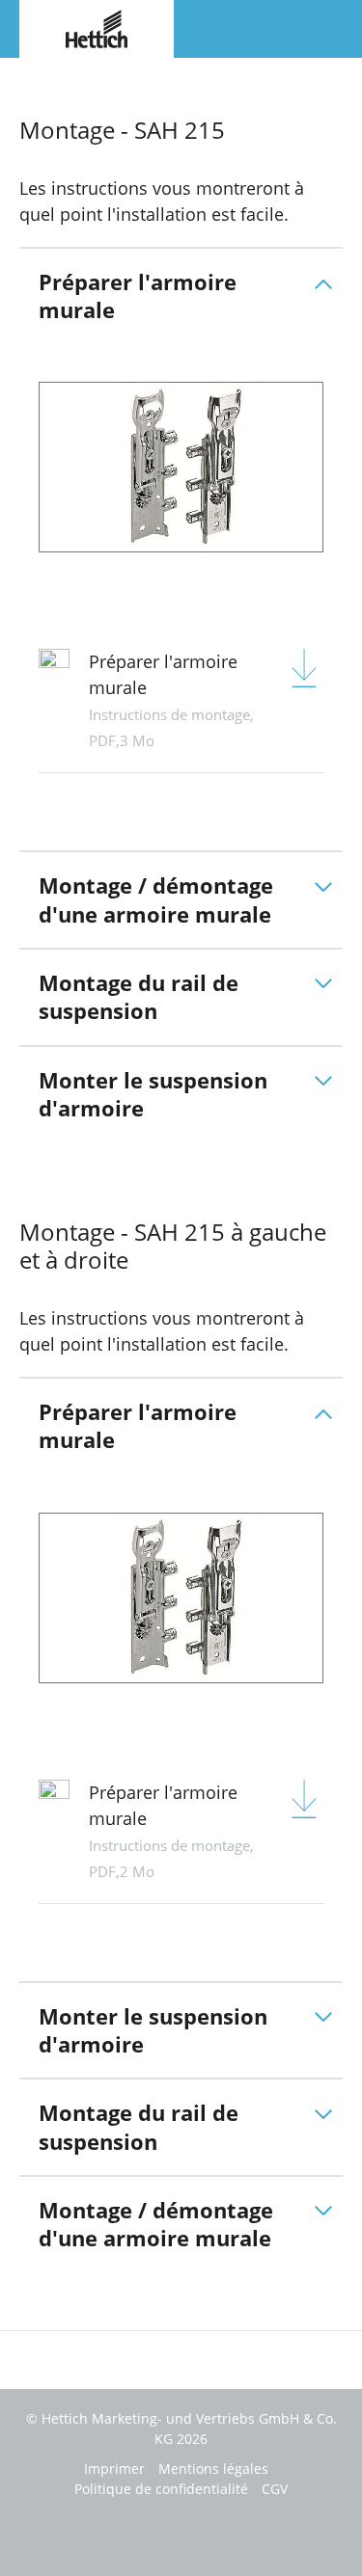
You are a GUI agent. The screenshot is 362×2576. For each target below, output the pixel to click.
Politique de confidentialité (161, 2489)
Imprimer (114, 2469)
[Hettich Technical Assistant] (97, 27)
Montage (45, 76)
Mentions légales (213, 2469)
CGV (275, 2489)
